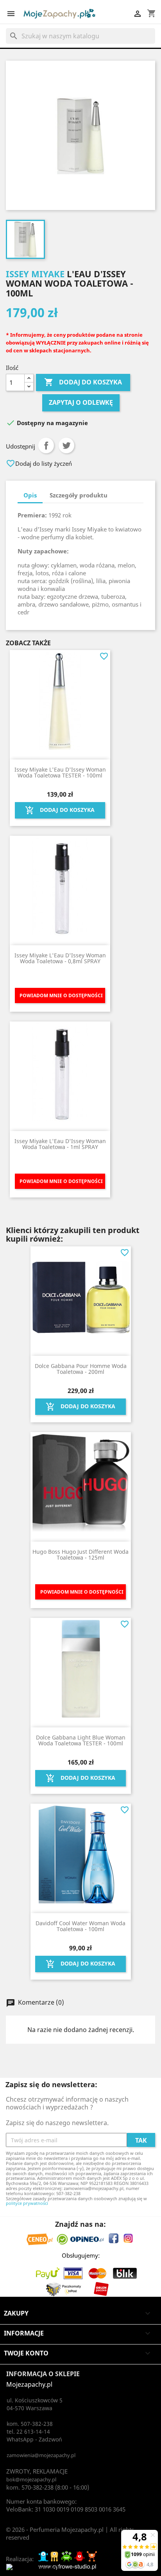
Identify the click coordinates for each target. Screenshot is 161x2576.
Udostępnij (46, 445)
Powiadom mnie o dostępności (61, 995)
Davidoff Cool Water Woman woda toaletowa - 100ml (80, 1926)
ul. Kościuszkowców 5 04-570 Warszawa (35, 2404)
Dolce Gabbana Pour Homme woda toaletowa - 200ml (81, 1369)
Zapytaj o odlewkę (81, 402)
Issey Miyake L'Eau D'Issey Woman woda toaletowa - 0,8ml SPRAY (60, 958)
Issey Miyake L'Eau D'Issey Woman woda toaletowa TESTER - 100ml (60, 772)
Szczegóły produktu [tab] (79, 495)
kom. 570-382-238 (30, 2487)
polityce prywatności (27, 2203)
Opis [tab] (30, 495)
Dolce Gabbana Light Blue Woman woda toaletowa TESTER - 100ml (81, 1740)
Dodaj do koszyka (83, 382)
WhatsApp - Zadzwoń (34, 2439)
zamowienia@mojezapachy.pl (41, 2455)
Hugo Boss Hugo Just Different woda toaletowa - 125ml (80, 1555)
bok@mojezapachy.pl (31, 2479)
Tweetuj (66, 445)
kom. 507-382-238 (30, 2424)
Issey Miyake (35, 274)
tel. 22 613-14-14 (28, 2431)
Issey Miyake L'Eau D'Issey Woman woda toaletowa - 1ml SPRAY (60, 1144)
